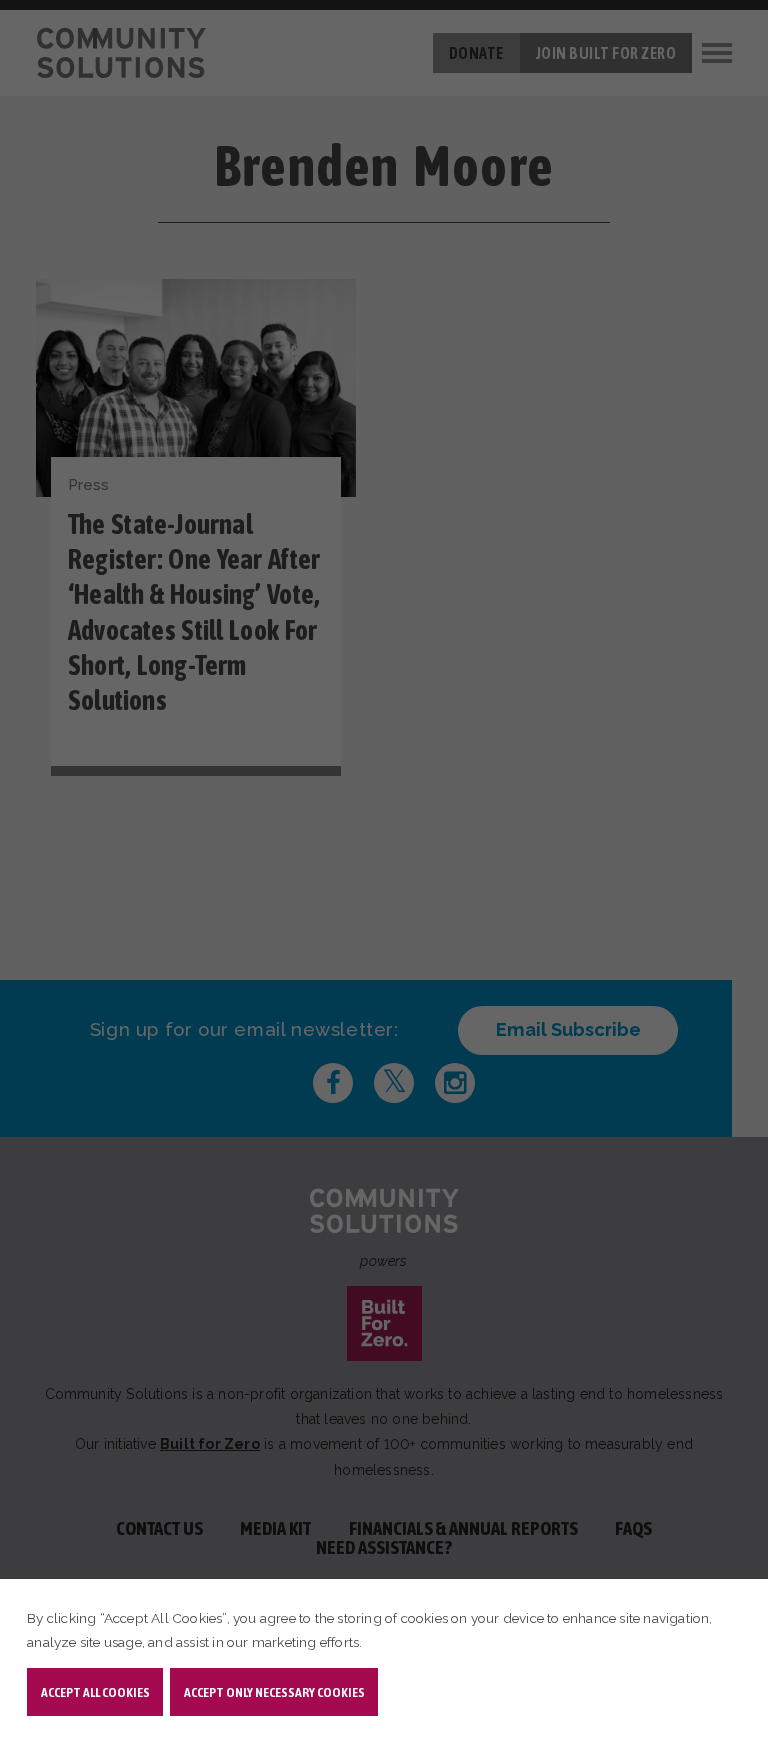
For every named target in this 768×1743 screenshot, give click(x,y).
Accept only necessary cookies (274, 1692)
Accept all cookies (95, 1692)
